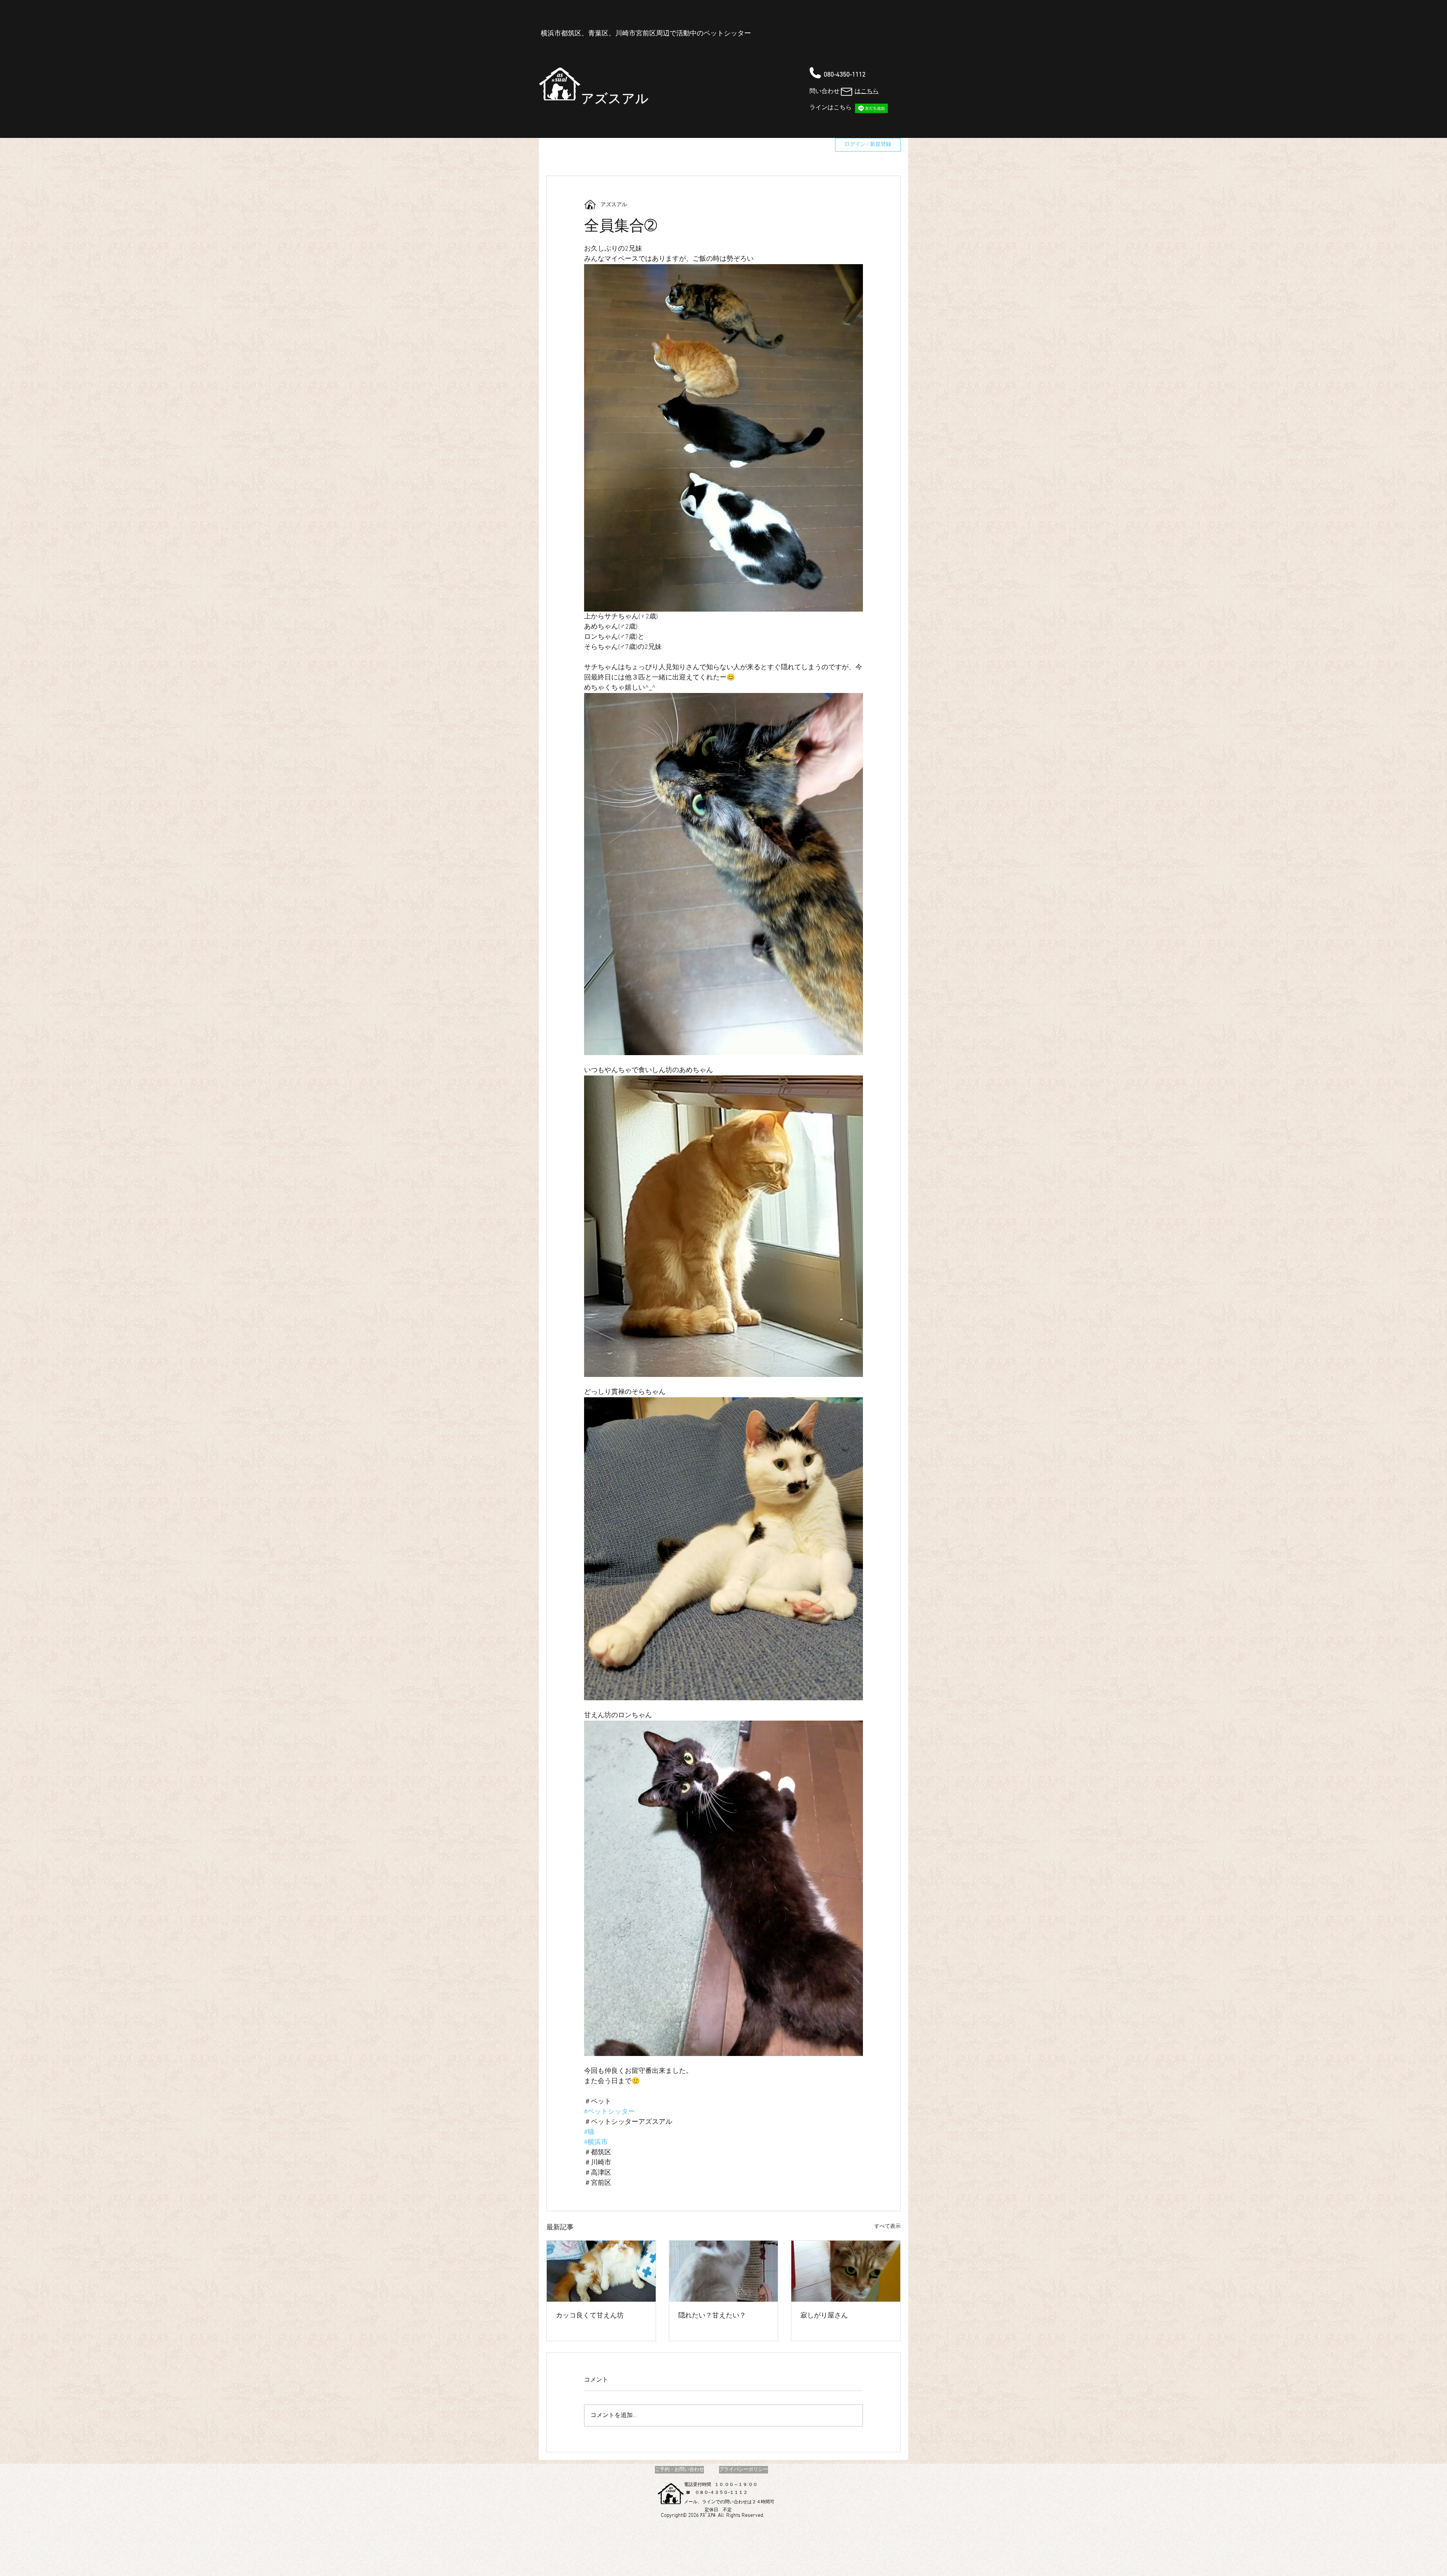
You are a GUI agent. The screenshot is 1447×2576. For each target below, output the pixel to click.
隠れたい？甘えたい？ (712, 2316)
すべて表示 (887, 2226)
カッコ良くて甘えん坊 (590, 2316)
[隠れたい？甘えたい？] (724, 2271)
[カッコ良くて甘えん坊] (601, 2271)
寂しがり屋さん (824, 2316)
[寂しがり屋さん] (846, 2271)
